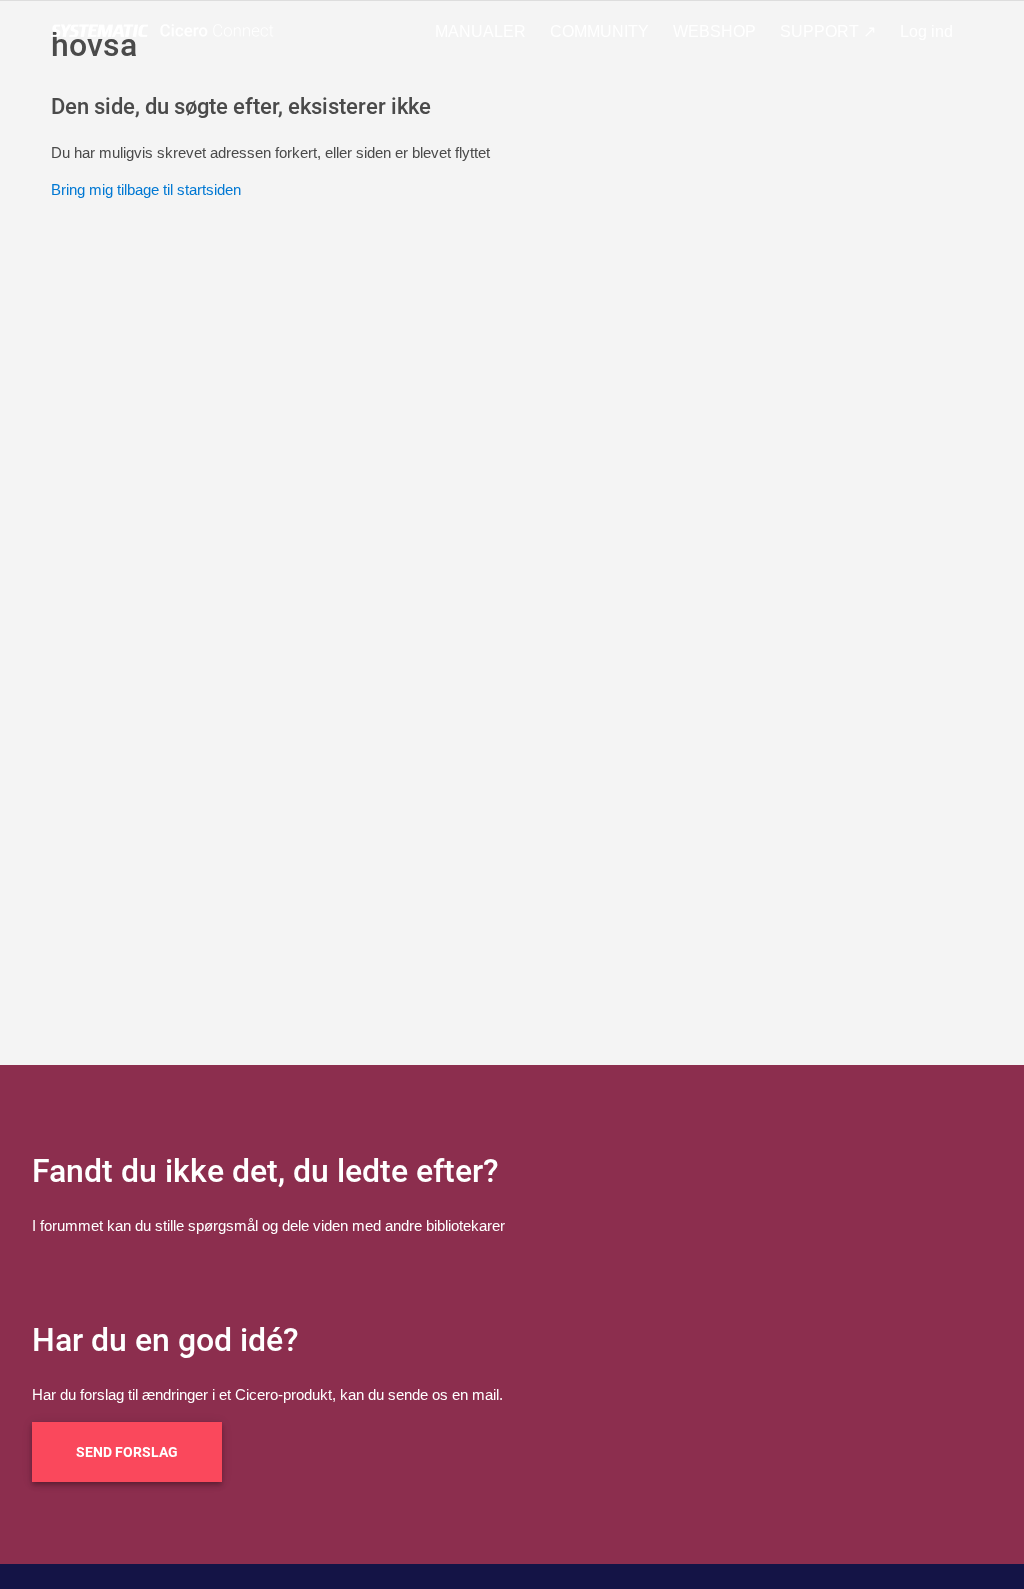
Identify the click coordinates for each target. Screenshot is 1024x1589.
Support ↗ (828, 31)
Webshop (714, 31)
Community (599, 31)
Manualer (480, 31)
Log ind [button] (926, 31)
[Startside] (166, 31)
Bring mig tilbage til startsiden (146, 189)
